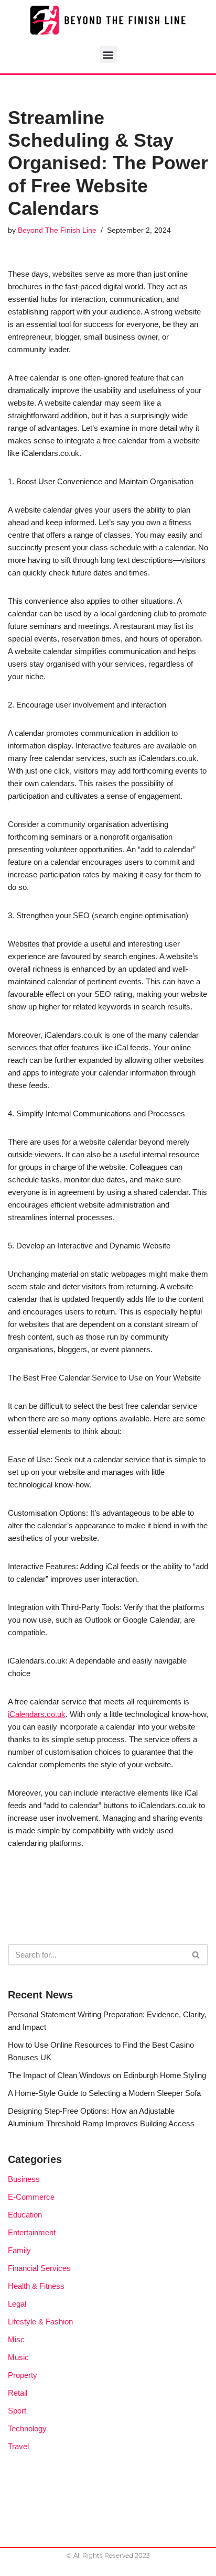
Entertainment (32, 2232)
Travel (18, 2446)
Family (19, 2250)
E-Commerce (31, 2197)
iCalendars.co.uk (37, 1714)
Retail (18, 2393)
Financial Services (39, 2268)
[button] (108, 54)
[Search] (196, 1955)
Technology (27, 2428)
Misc (16, 2339)
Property (23, 2375)
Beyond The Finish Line (57, 230)
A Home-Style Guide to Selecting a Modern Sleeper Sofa (104, 2093)
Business (24, 2179)
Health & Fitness (36, 2286)
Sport (17, 2411)
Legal (17, 2304)
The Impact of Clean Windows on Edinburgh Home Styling (107, 2075)
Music (18, 2357)
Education (25, 2215)
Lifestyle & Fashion (40, 2322)
